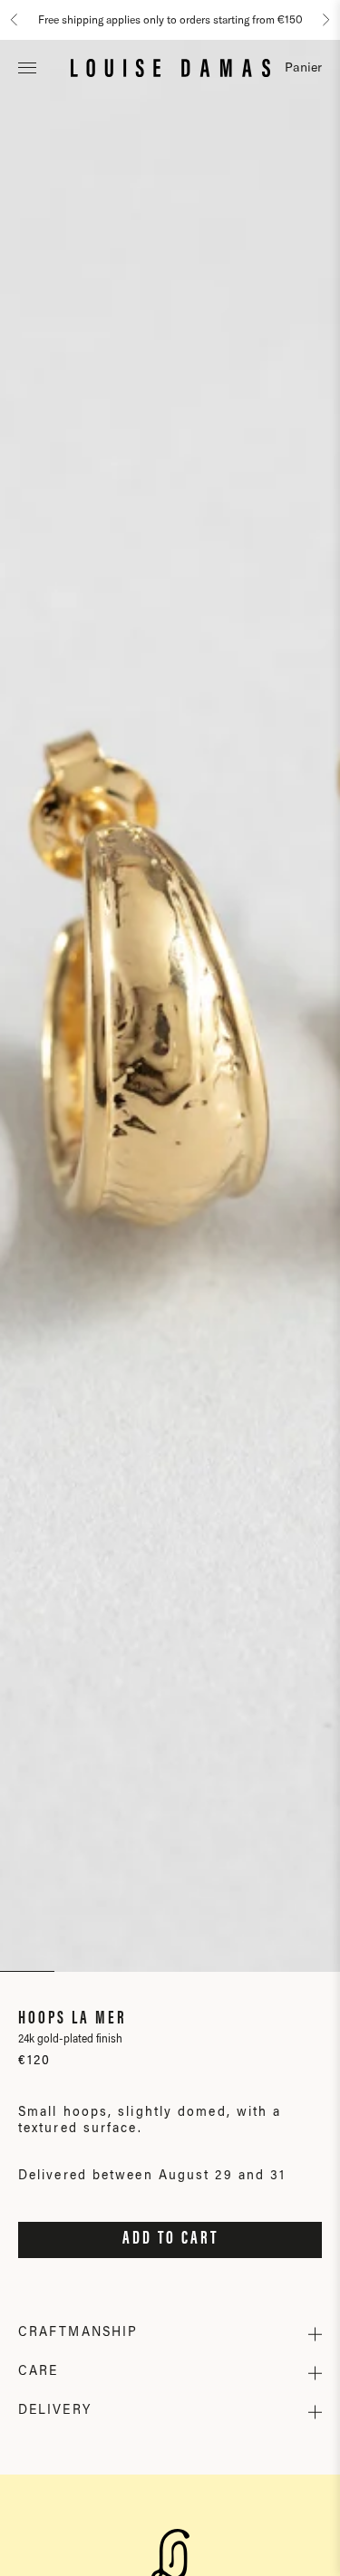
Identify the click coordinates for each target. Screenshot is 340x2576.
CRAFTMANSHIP (78, 2333)
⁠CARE (38, 2372)
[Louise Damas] (170, 67)
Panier (303, 67)
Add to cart (170, 2239)
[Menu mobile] (27, 67)
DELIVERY (55, 2411)
